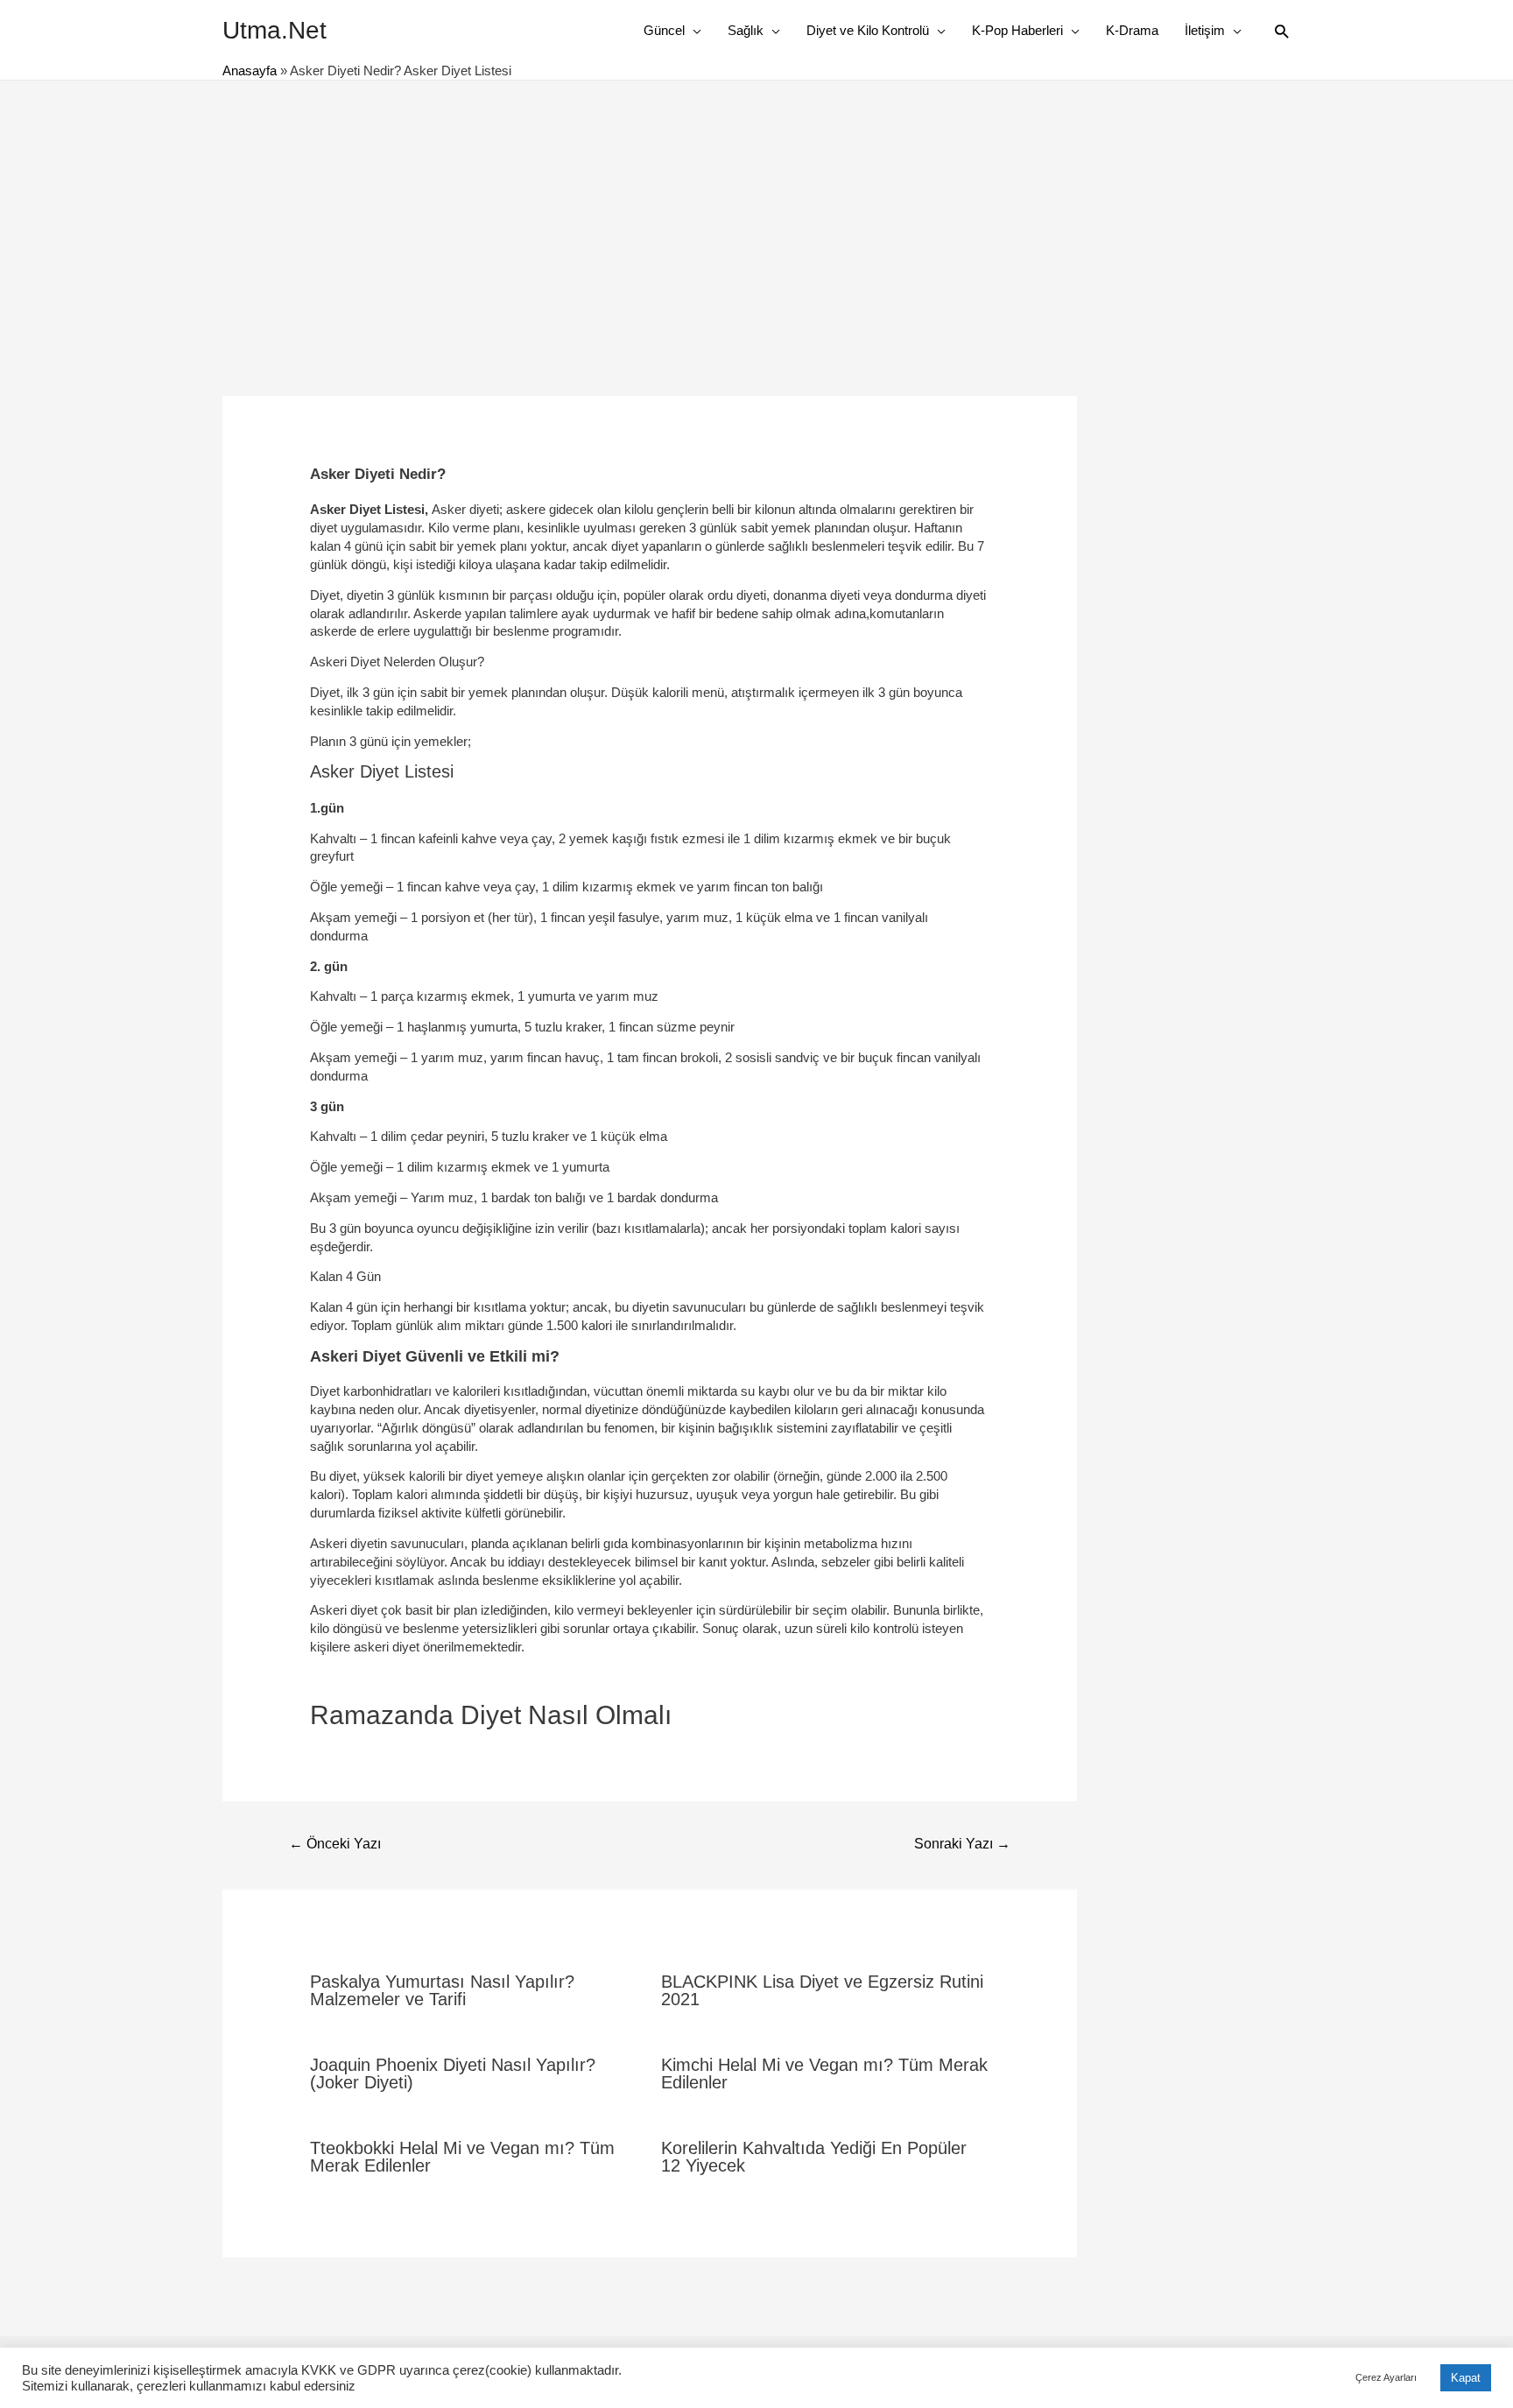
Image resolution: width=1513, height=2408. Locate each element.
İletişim (1205, 30)
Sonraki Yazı (962, 1844)
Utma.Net (274, 30)
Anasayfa (250, 70)
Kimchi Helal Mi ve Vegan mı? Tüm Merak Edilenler (824, 2074)
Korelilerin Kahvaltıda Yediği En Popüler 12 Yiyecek (814, 2157)
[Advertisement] (756, 212)
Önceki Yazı (335, 1844)
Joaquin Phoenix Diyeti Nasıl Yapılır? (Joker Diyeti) (453, 2074)
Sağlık (746, 30)
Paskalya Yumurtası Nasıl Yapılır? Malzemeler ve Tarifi (442, 1990)
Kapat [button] (1466, 2378)
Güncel (664, 30)
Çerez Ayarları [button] (1386, 2377)
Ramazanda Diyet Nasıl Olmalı (491, 1715)
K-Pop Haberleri (1017, 30)
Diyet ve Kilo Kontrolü (868, 30)
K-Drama (1132, 30)
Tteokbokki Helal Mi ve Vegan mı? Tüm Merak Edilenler (462, 2157)
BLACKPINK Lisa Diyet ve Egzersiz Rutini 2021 (822, 1990)
